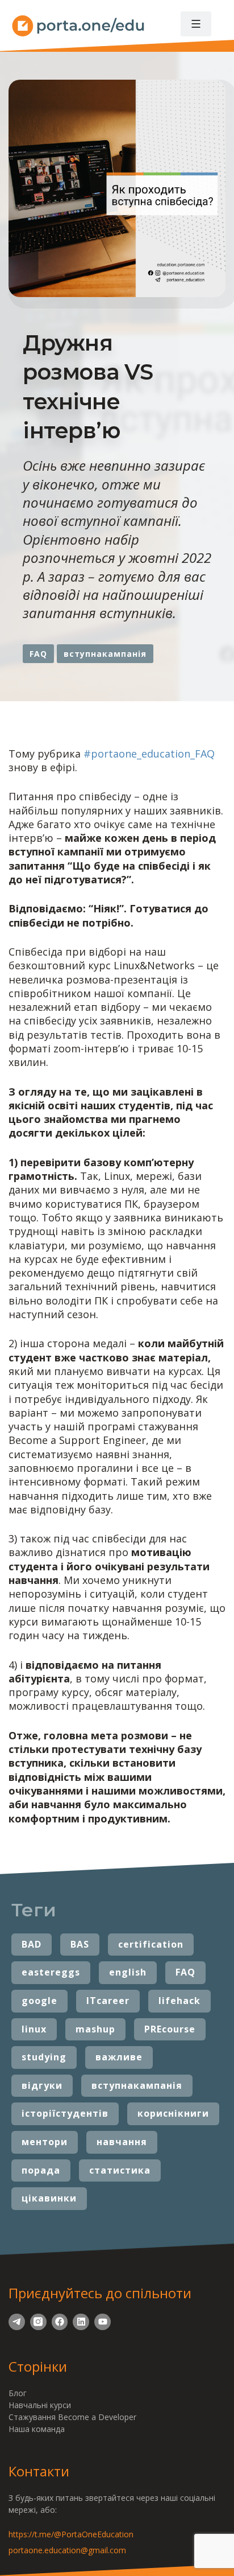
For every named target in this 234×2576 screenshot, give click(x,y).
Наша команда (37, 2429)
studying (44, 2057)
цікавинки (49, 2198)
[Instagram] (38, 2322)
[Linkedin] (81, 2322)
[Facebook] (60, 2322)
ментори (45, 2142)
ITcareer (108, 2001)
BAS (80, 1944)
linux (34, 2029)
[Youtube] (103, 2322)
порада (41, 2170)
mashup (95, 2029)
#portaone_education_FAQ (149, 754)
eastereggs (51, 1972)
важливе (119, 2057)
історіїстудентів (65, 2113)
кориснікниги (173, 2113)
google (39, 2001)
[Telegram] (17, 2322)
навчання (122, 2142)
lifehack (179, 2001)
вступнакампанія (105, 654)
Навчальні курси (40, 2405)
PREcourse (170, 2029)
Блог (18, 2393)
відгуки (42, 2085)
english (128, 1972)
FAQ (38, 654)
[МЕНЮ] (196, 24)
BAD (32, 1944)
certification (151, 1944)
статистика (120, 2170)
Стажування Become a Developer (72, 2417)
